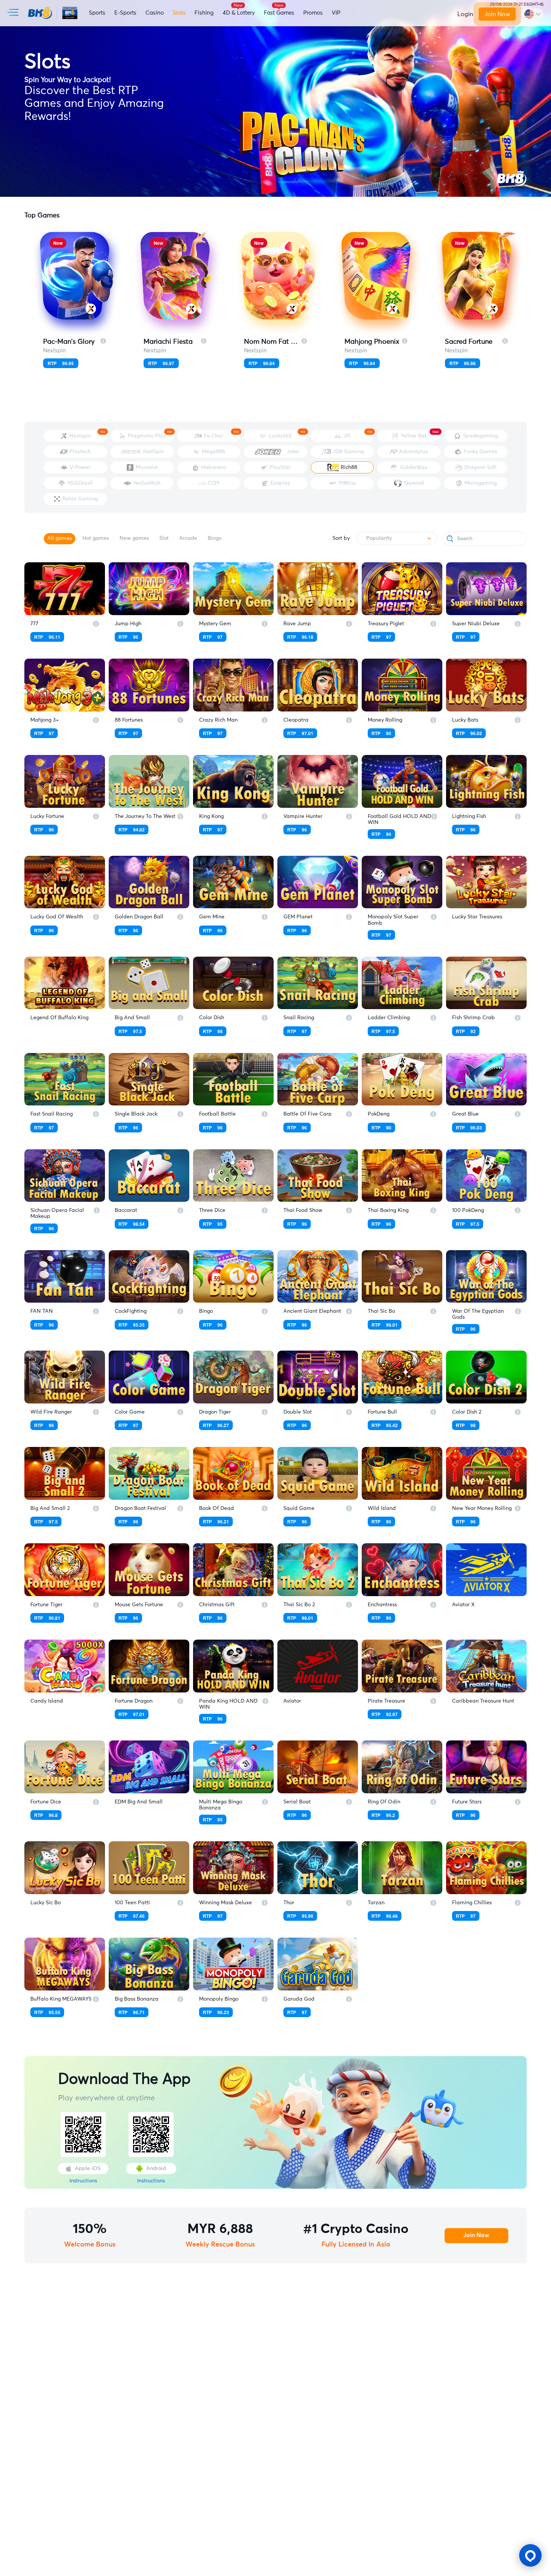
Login (465, 14)
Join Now (497, 14)
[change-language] (532, 14)
